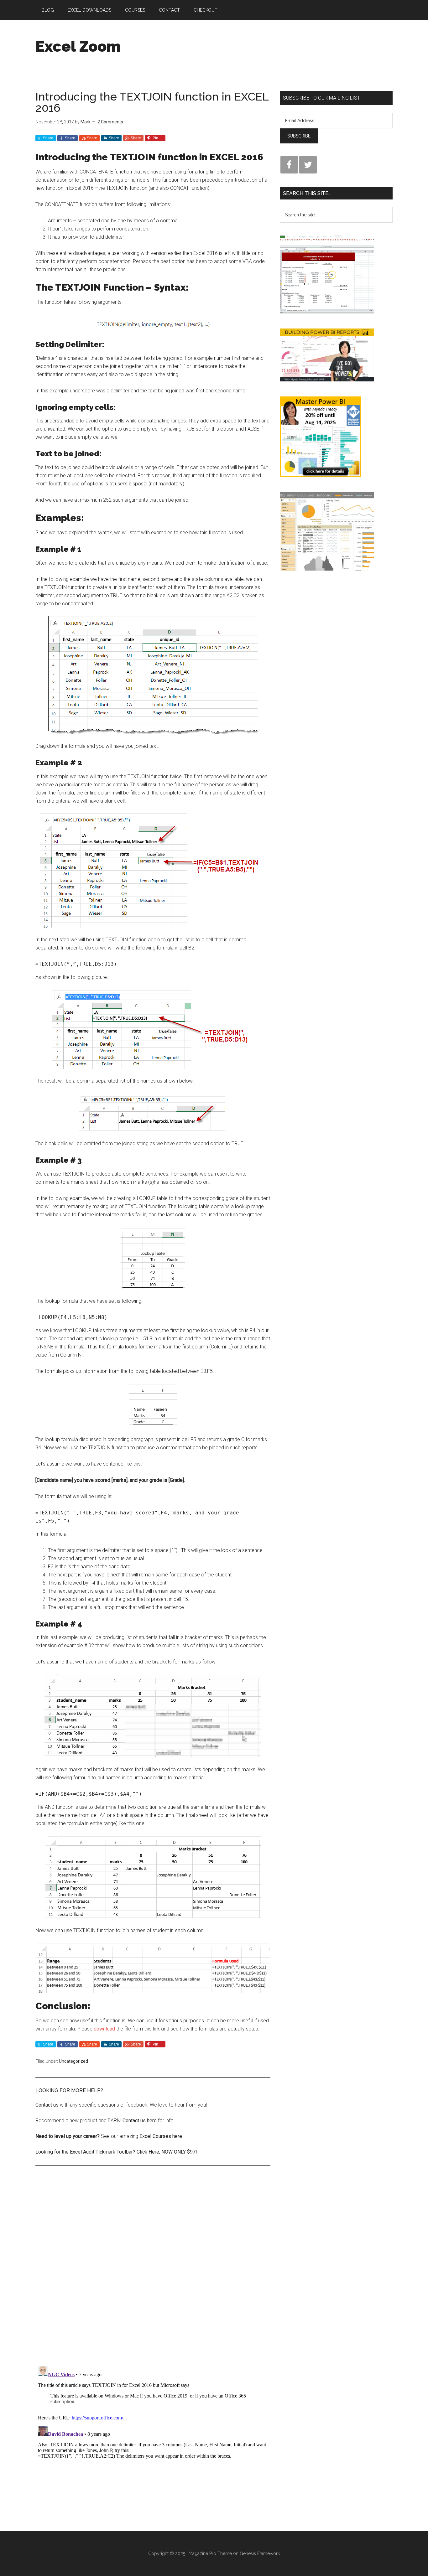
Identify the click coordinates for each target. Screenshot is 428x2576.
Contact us (47, 2105)
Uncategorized (73, 2061)
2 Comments (110, 122)
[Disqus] (153, 2271)
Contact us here (140, 2121)
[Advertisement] (279, 44)
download (104, 2029)
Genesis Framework (260, 2553)
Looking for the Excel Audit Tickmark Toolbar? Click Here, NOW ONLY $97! (116, 2152)
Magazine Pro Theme (210, 2553)
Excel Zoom (78, 46)
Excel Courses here (160, 2136)
